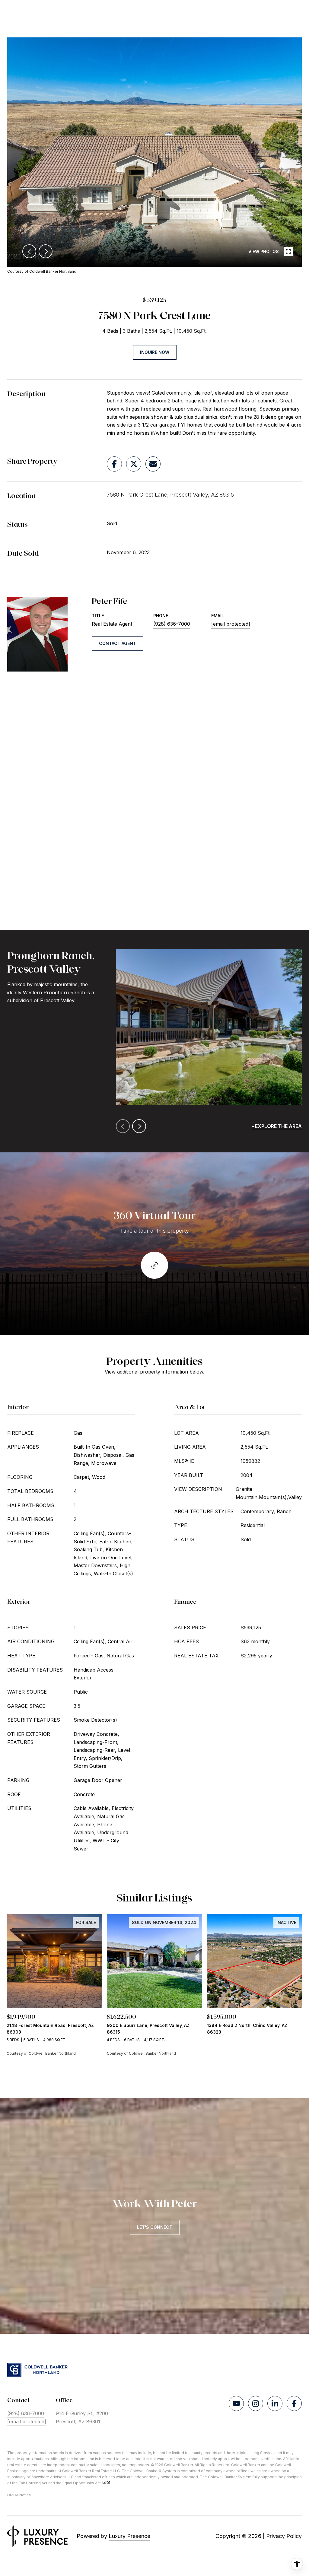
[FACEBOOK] (294, 2403)
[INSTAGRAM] (256, 2403)
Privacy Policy (284, 2536)
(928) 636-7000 (172, 624)
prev (29, 251)
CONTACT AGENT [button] (118, 643)
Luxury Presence (129, 2536)
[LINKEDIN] (275, 2403)
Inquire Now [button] (155, 352)
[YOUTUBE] (236, 2403)
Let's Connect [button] (155, 2227)
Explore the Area (278, 1126)
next (46, 251)
